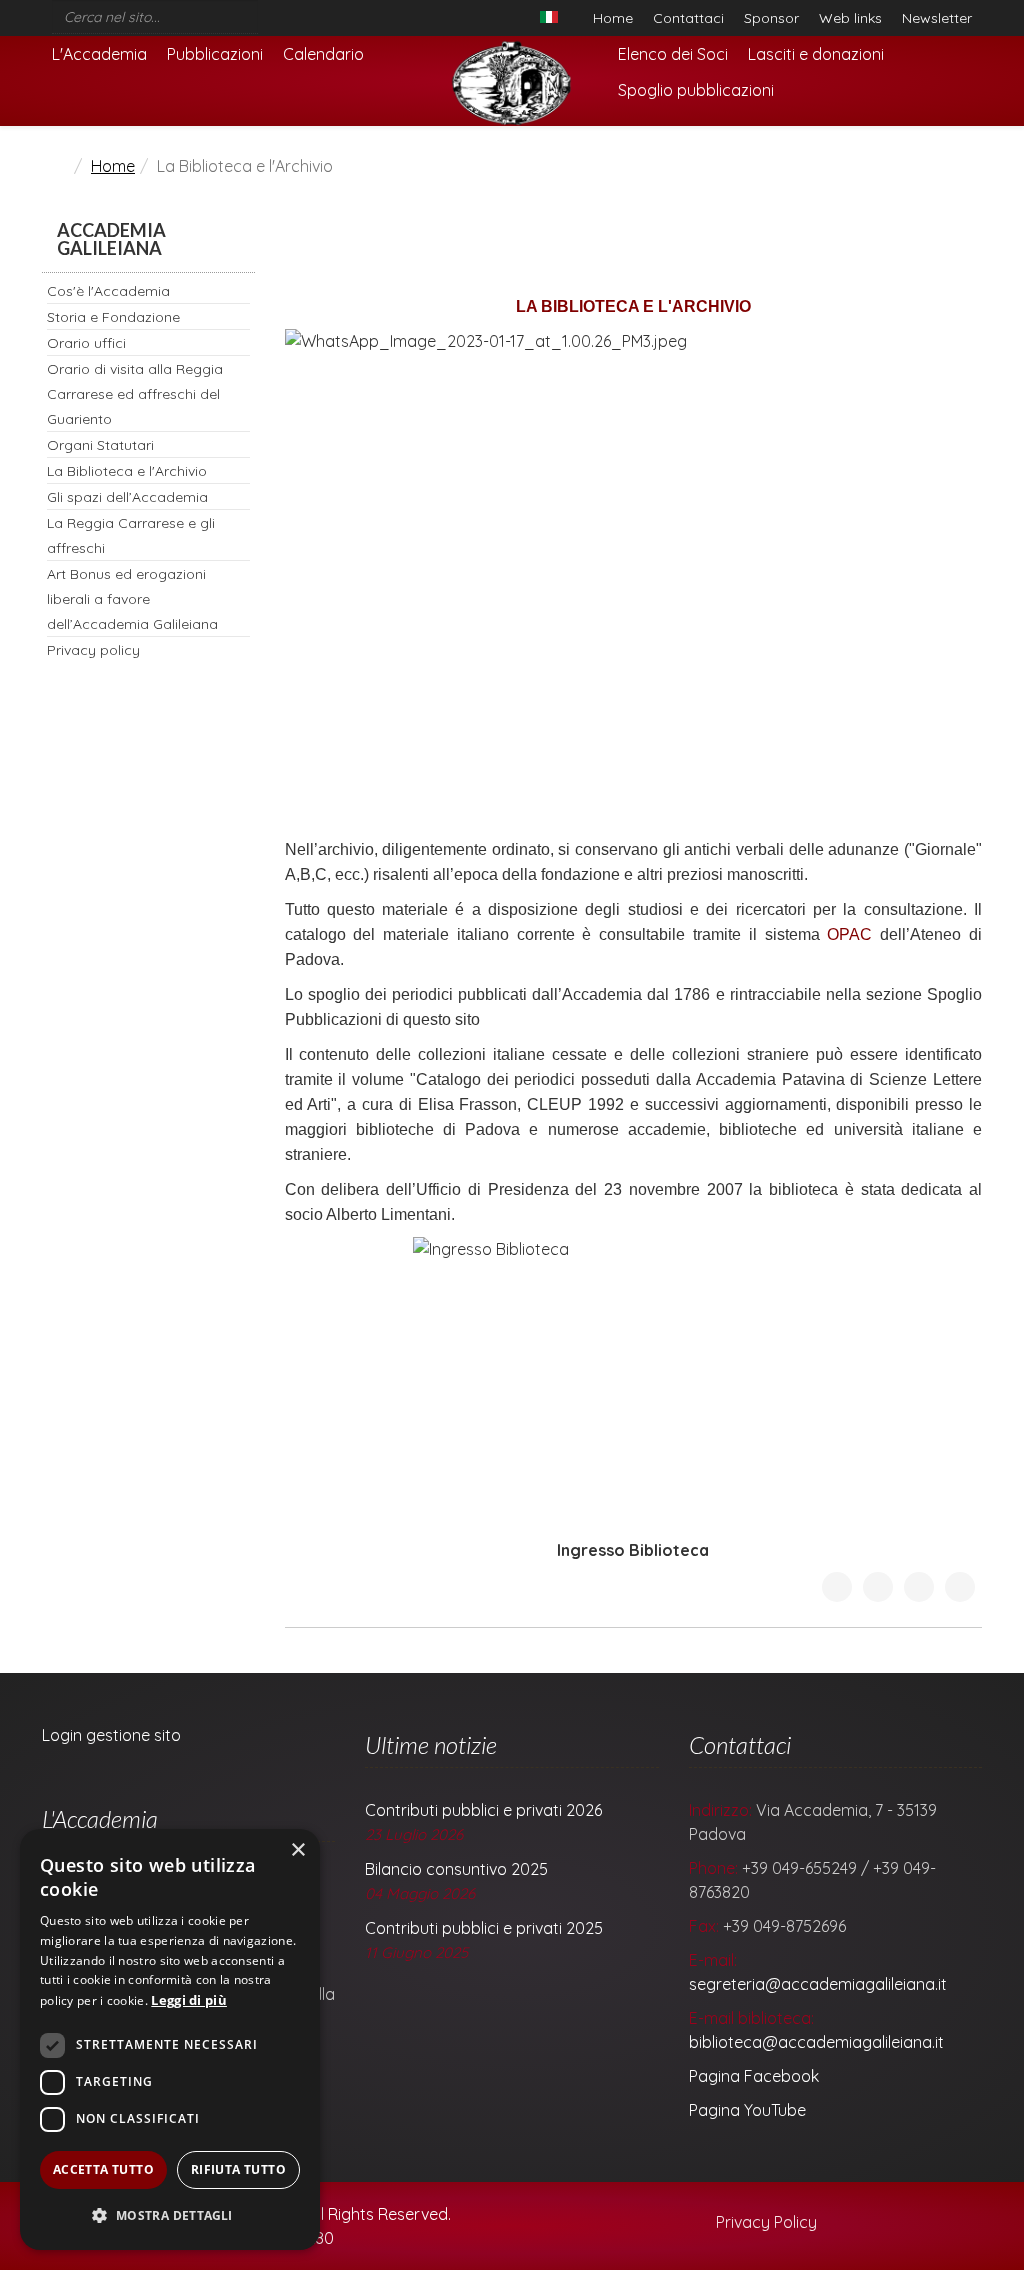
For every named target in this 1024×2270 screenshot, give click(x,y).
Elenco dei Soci (673, 54)
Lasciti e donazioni (816, 54)
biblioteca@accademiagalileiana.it (816, 2042)
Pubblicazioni (215, 54)
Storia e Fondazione (113, 317)
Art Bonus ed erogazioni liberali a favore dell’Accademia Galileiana (132, 599)
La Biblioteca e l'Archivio (127, 471)
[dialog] (170, 2039)
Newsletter (937, 18)
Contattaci (688, 18)
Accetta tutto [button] (103, 2169)
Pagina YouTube (747, 2110)
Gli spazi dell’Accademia (127, 497)
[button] (170, 2216)
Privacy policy (93, 650)
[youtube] (292, 12)
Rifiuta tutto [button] (238, 2169)
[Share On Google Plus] (919, 1587)
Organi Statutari (100, 445)
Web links (850, 18)
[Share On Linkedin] (960, 1587)
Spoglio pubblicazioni (696, 90)
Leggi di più (189, 2000)
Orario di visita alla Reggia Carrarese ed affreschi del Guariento (135, 394)
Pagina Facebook (754, 2076)
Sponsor (771, 18)
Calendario (323, 54)
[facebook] (266, 12)
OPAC (849, 934)
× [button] (297, 1850)
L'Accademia (99, 54)
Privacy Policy (764, 2222)
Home (613, 18)
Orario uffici (86, 343)
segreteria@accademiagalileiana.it (818, 1984)
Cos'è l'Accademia (108, 291)
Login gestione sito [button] (111, 1735)
